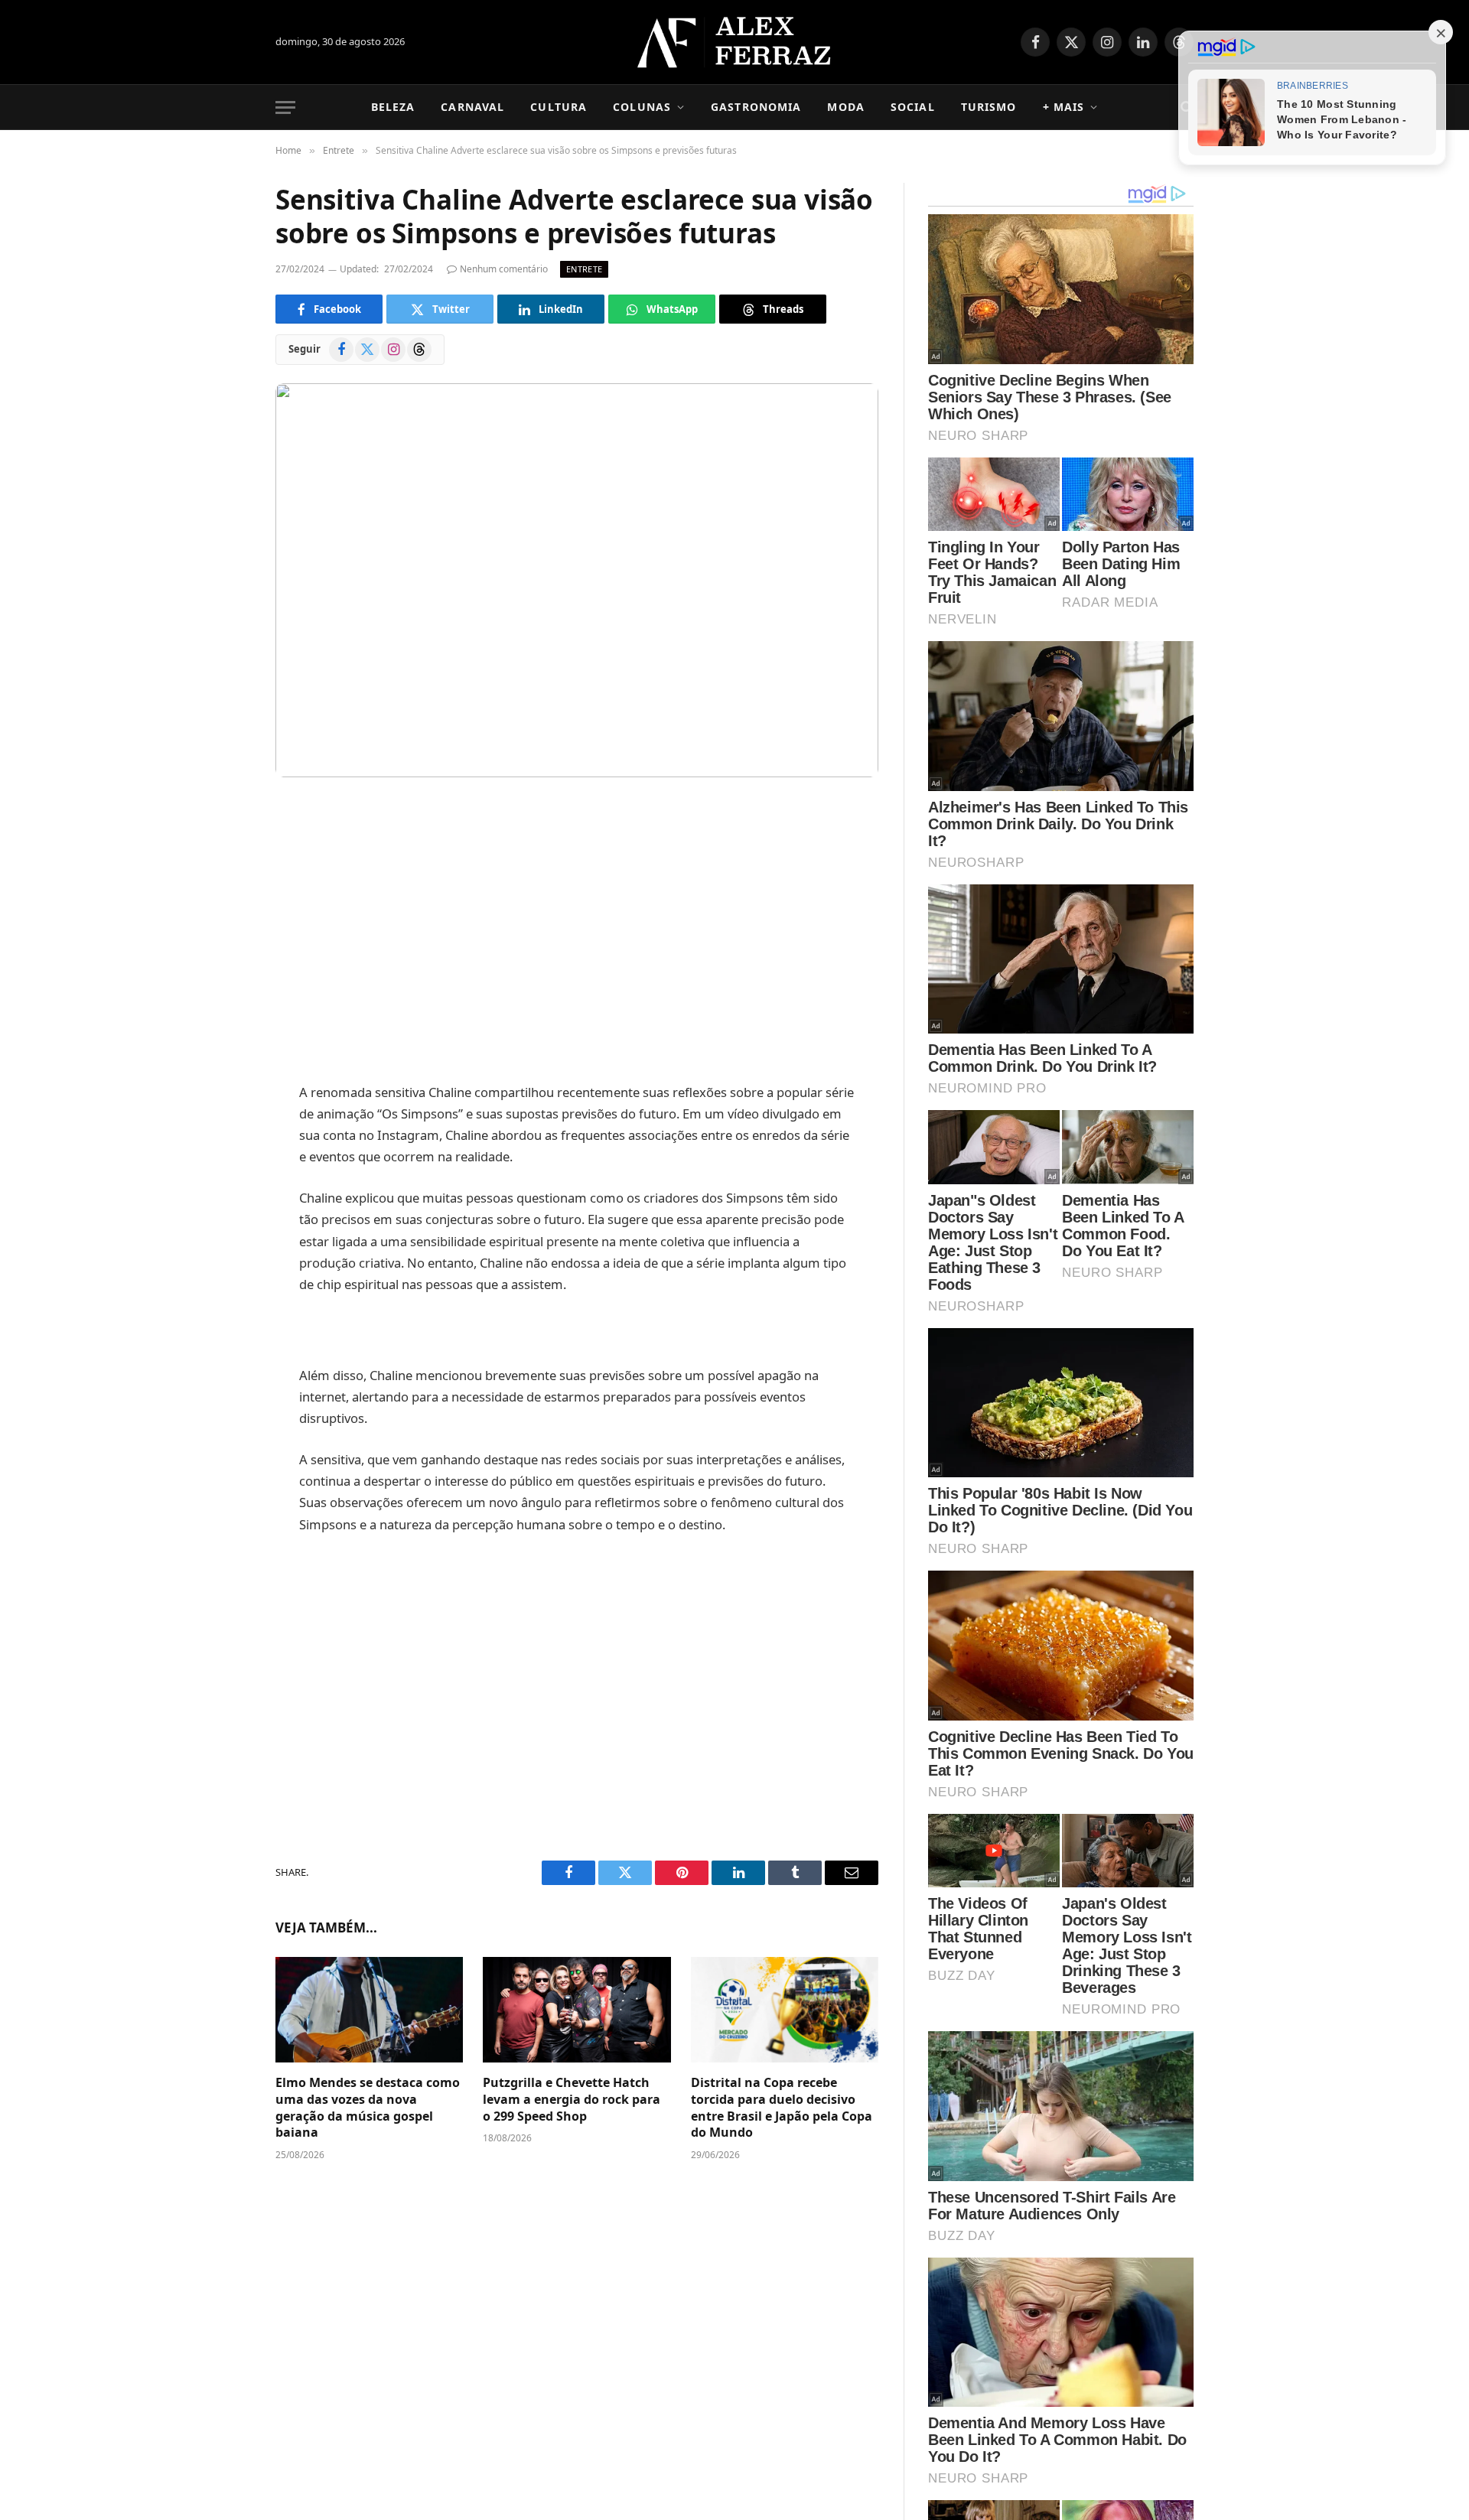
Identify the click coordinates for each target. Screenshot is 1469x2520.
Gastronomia (756, 107)
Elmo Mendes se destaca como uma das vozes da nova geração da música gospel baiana (368, 2108)
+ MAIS (1064, 107)
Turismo (989, 107)
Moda (845, 107)
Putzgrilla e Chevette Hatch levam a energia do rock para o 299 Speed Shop (572, 2100)
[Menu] (285, 107)
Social (913, 107)
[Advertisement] (577, 932)
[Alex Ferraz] (735, 42)
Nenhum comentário (504, 269)
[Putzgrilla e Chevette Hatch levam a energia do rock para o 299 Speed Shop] (577, 2010)
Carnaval (472, 107)
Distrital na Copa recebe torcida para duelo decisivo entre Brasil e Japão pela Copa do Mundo (782, 2108)
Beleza (393, 107)
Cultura (559, 107)
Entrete (584, 269)
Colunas (642, 107)
